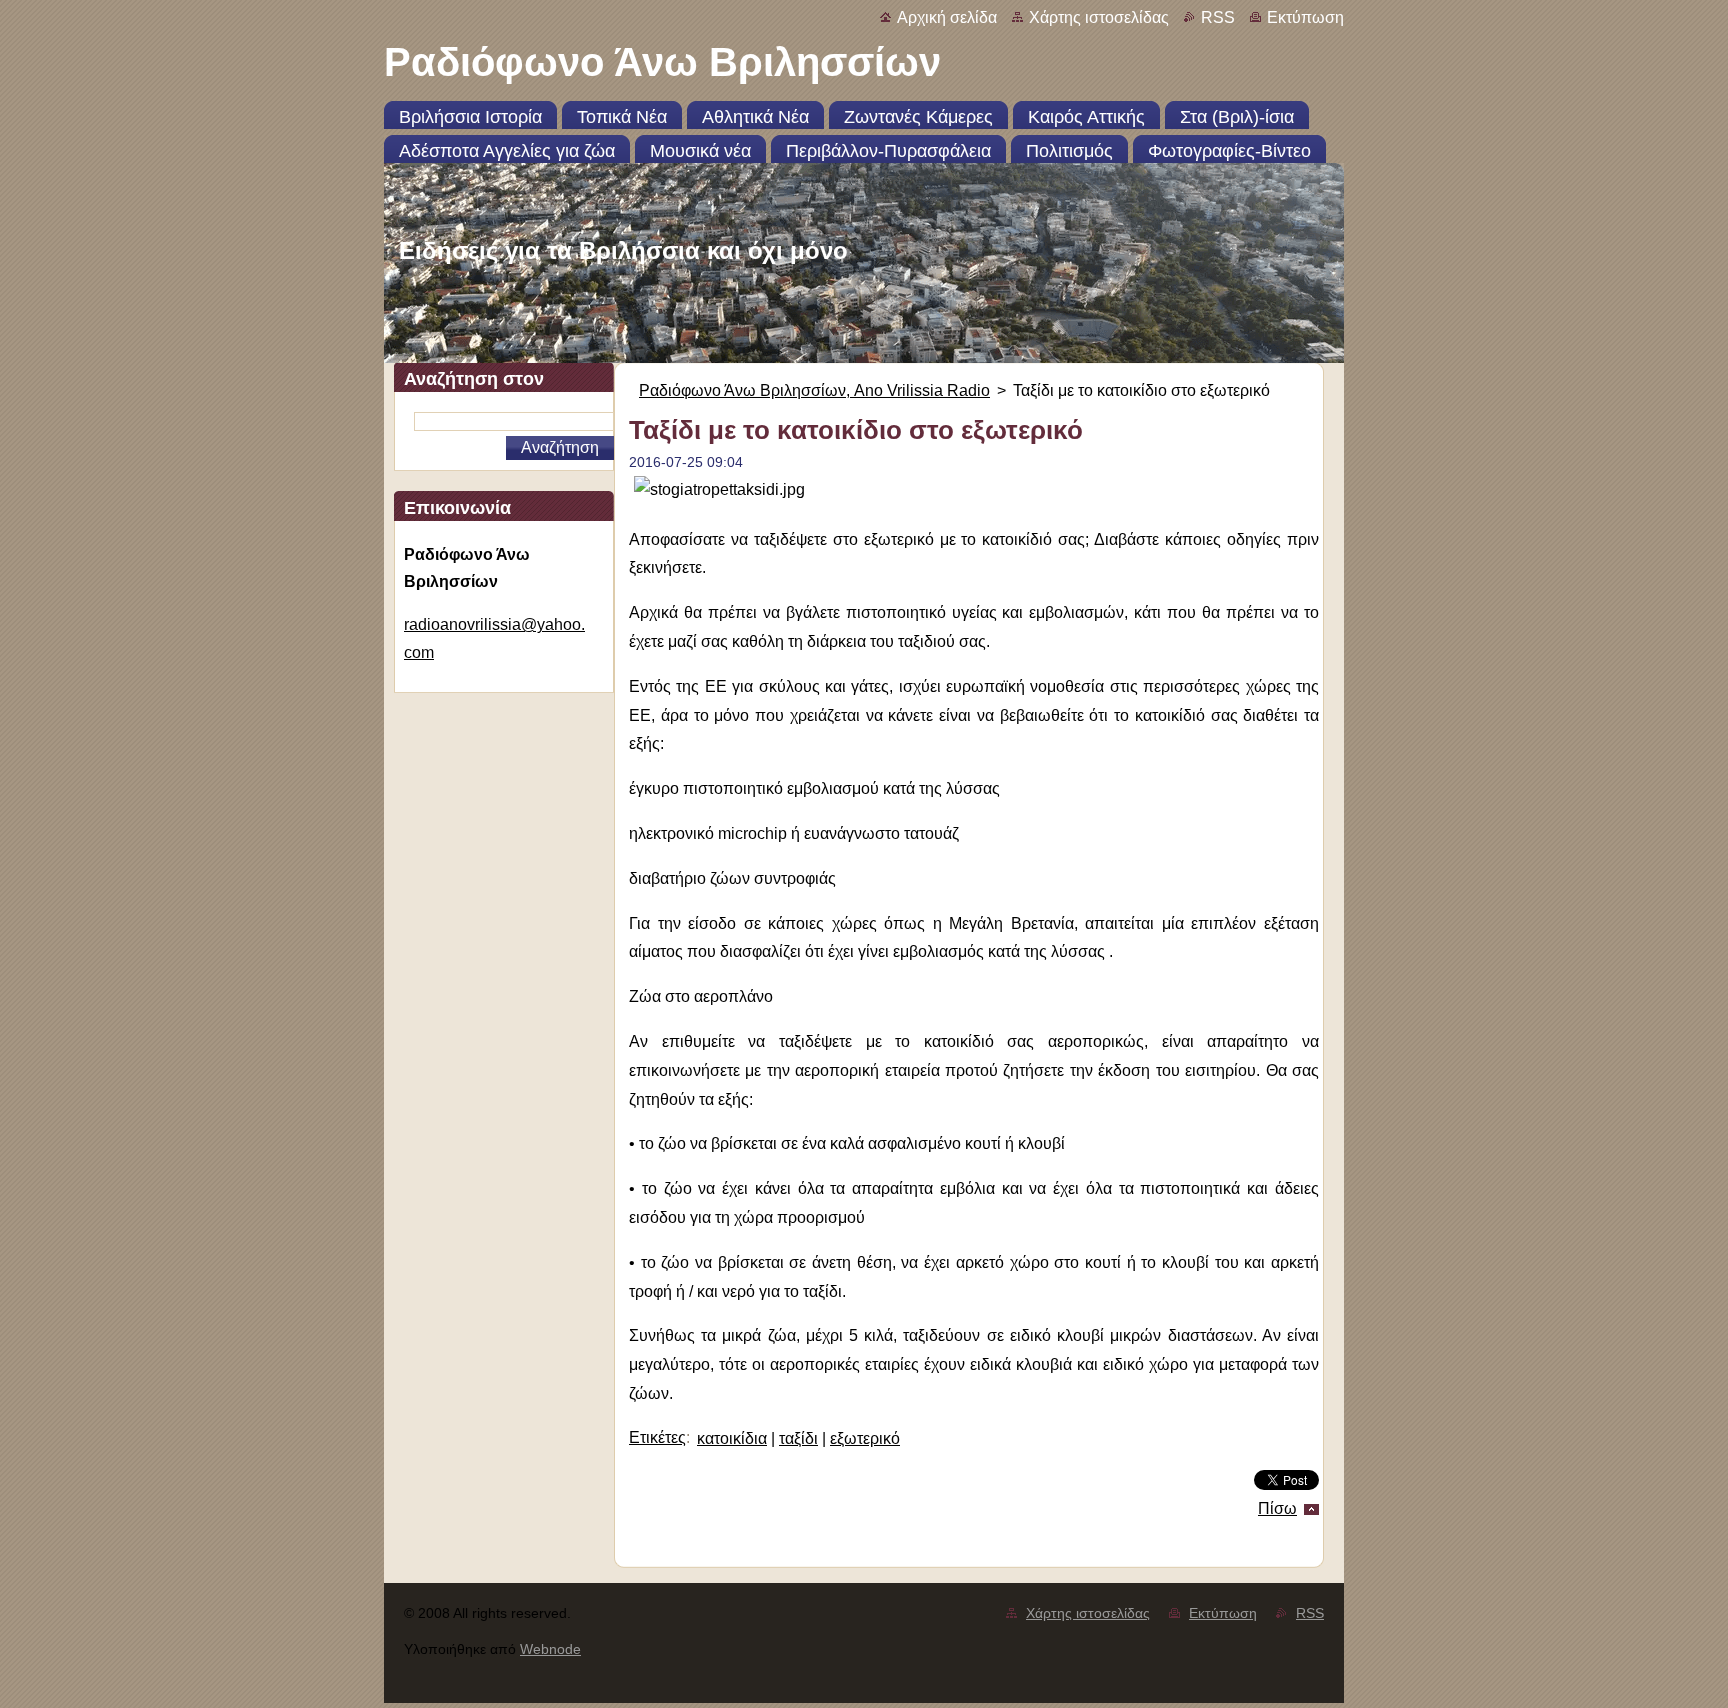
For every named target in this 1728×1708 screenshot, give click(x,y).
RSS (1218, 17)
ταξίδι (798, 1438)
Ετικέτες (657, 1437)
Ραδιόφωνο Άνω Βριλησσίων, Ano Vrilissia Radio (814, 390)
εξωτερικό (865, 1438)
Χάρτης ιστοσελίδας (1099, 17)
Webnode (550, 1649)
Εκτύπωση (1305, 17)
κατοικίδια (732, 1438)
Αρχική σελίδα (947, 17)
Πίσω (1277, 1508)
